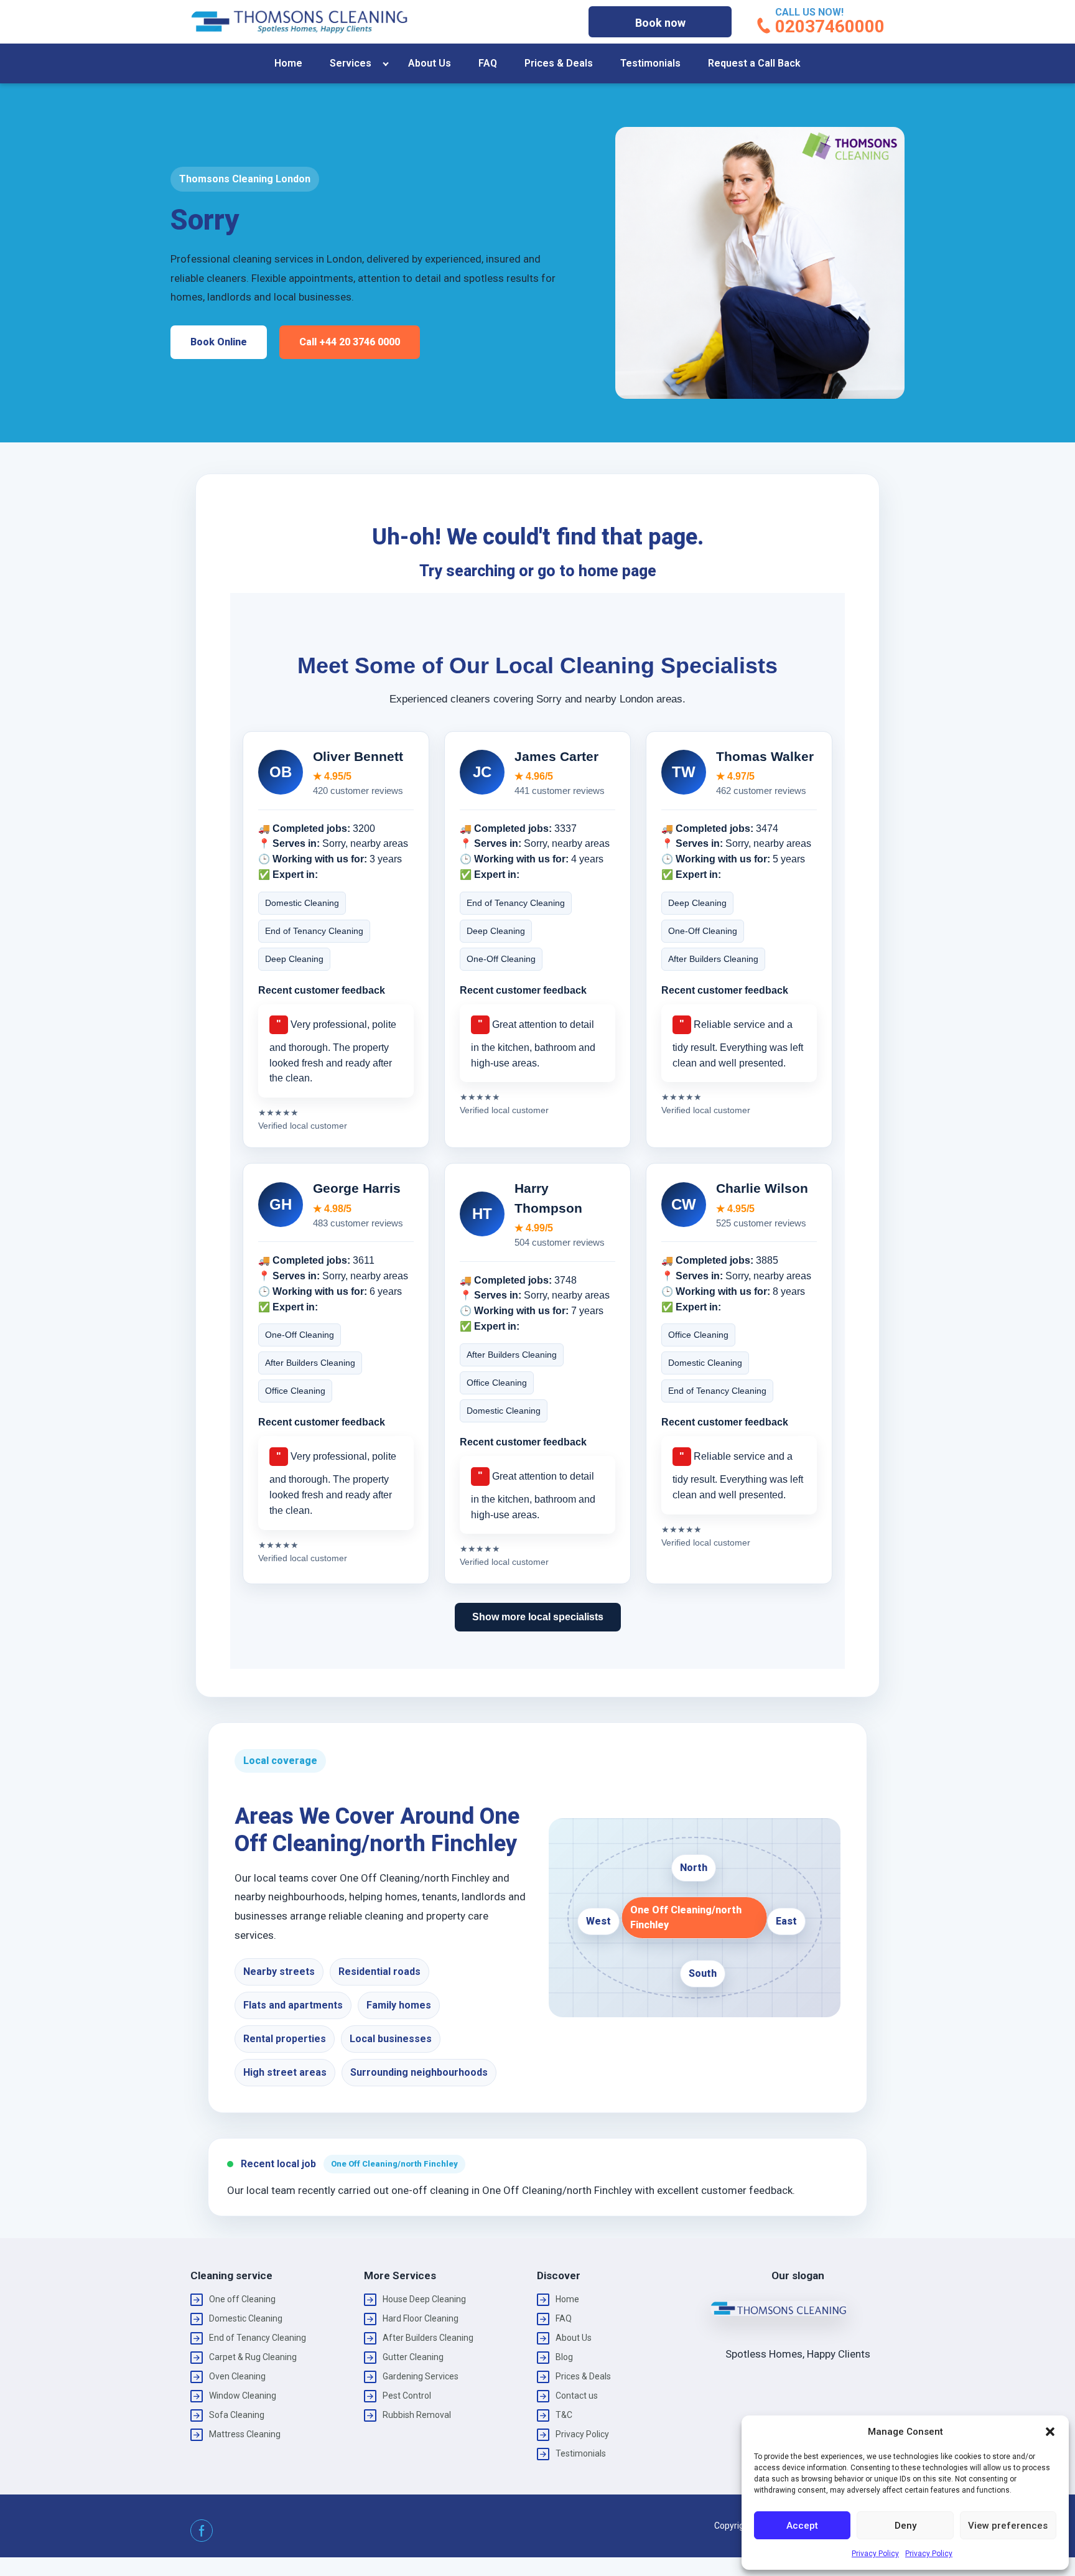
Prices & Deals (559, 63)
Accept (802, 2526)
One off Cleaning (242, 2299)
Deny (905, 2526)
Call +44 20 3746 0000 (350, 342)
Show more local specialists (538, 1617)
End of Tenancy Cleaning (258, 2338)
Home (288, 63)
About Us (430, 63)
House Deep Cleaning (424, 2299)
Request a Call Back (754, 63)
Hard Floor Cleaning (421, 2318)
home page (617, 571)
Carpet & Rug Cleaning (253, 2357)
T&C (564, 2415)
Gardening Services (421, 2376)
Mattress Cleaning (245, 2434)
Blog (564, 2357)
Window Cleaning (243, 2396)
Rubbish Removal (417, 2415)
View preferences (1008, 2526)
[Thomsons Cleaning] (299, 22)
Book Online (219, 342)
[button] (1050, 2432)
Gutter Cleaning (413, 2357)
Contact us (577, 2396)
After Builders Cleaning (428, 2338)
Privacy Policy (875, 2554)
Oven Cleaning (237, 2376)
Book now (660, 23)
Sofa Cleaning (237, 2415)
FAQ (488, 63)
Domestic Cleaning (246, 2318)
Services (351, 63)
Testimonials (650, 63)
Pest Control (407, 2396)
